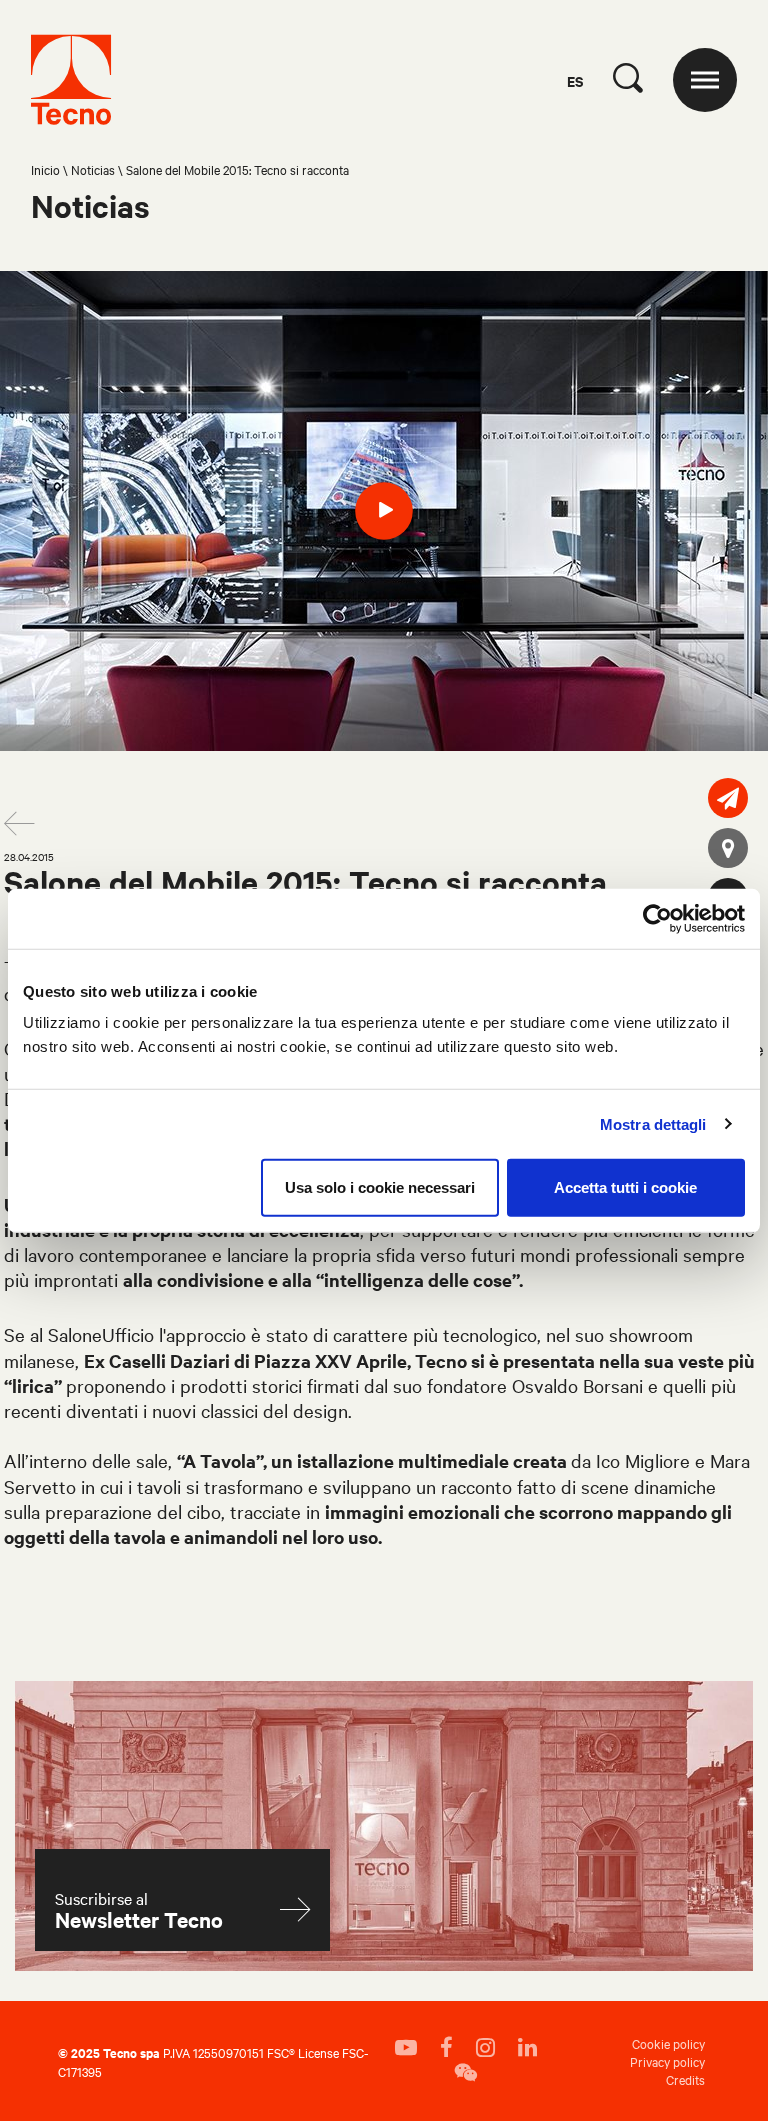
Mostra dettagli (653, 1123)
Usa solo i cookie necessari (380, 1187)
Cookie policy (668, 2043)
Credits (685, 2079)
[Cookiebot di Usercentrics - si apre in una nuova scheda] (657, 918)
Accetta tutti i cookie (625, 1187)
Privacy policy (667, 2061)
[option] (384, 511)
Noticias (93, 169)
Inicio (45, 169)
